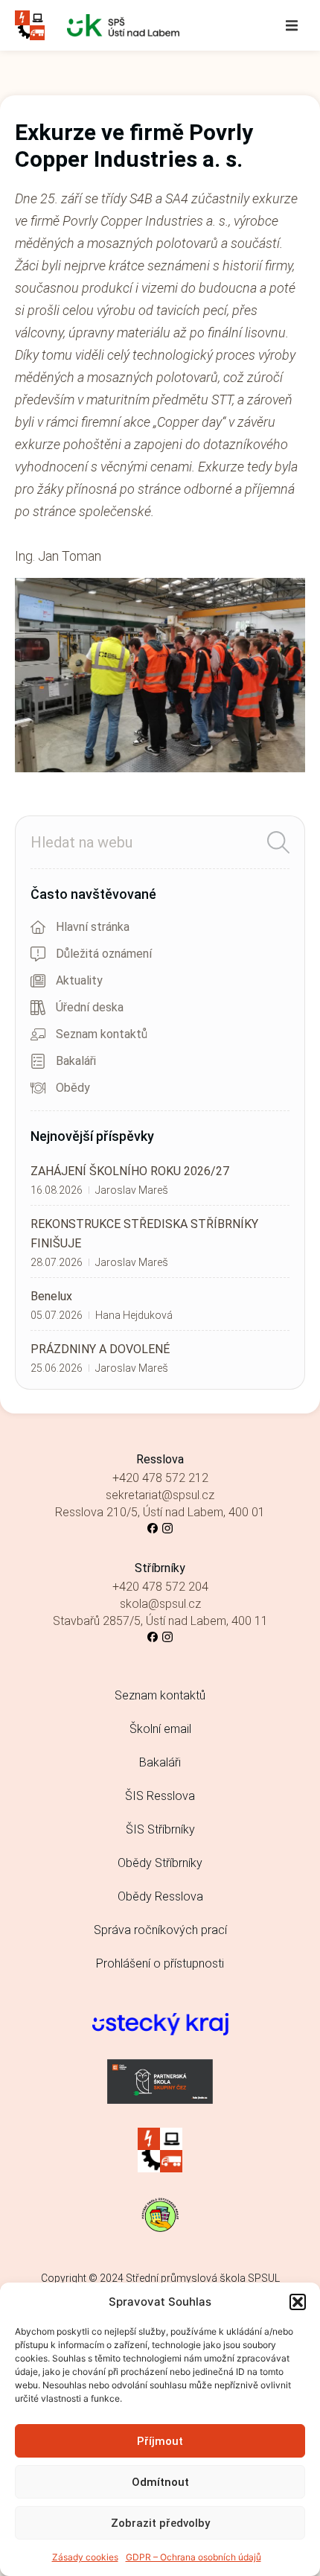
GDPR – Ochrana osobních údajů (193, 2557)
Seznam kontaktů (160, 1695)
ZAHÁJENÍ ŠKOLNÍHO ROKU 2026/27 (130, 1171)
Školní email (160, 1729)
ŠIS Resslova (160, 1796)
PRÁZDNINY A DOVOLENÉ (100, 1349)
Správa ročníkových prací (160, 1930)
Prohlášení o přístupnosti (160, 1963)
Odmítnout (160, 2482)
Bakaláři (160, 1762)
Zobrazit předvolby (160, 2523)
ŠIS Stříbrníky (160, 1829)
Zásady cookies (85, 2557)
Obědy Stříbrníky (160, 1863)
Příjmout (160, 2441)
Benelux (51, 1296)
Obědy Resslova (160, 1896)
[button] (298, 2302)
